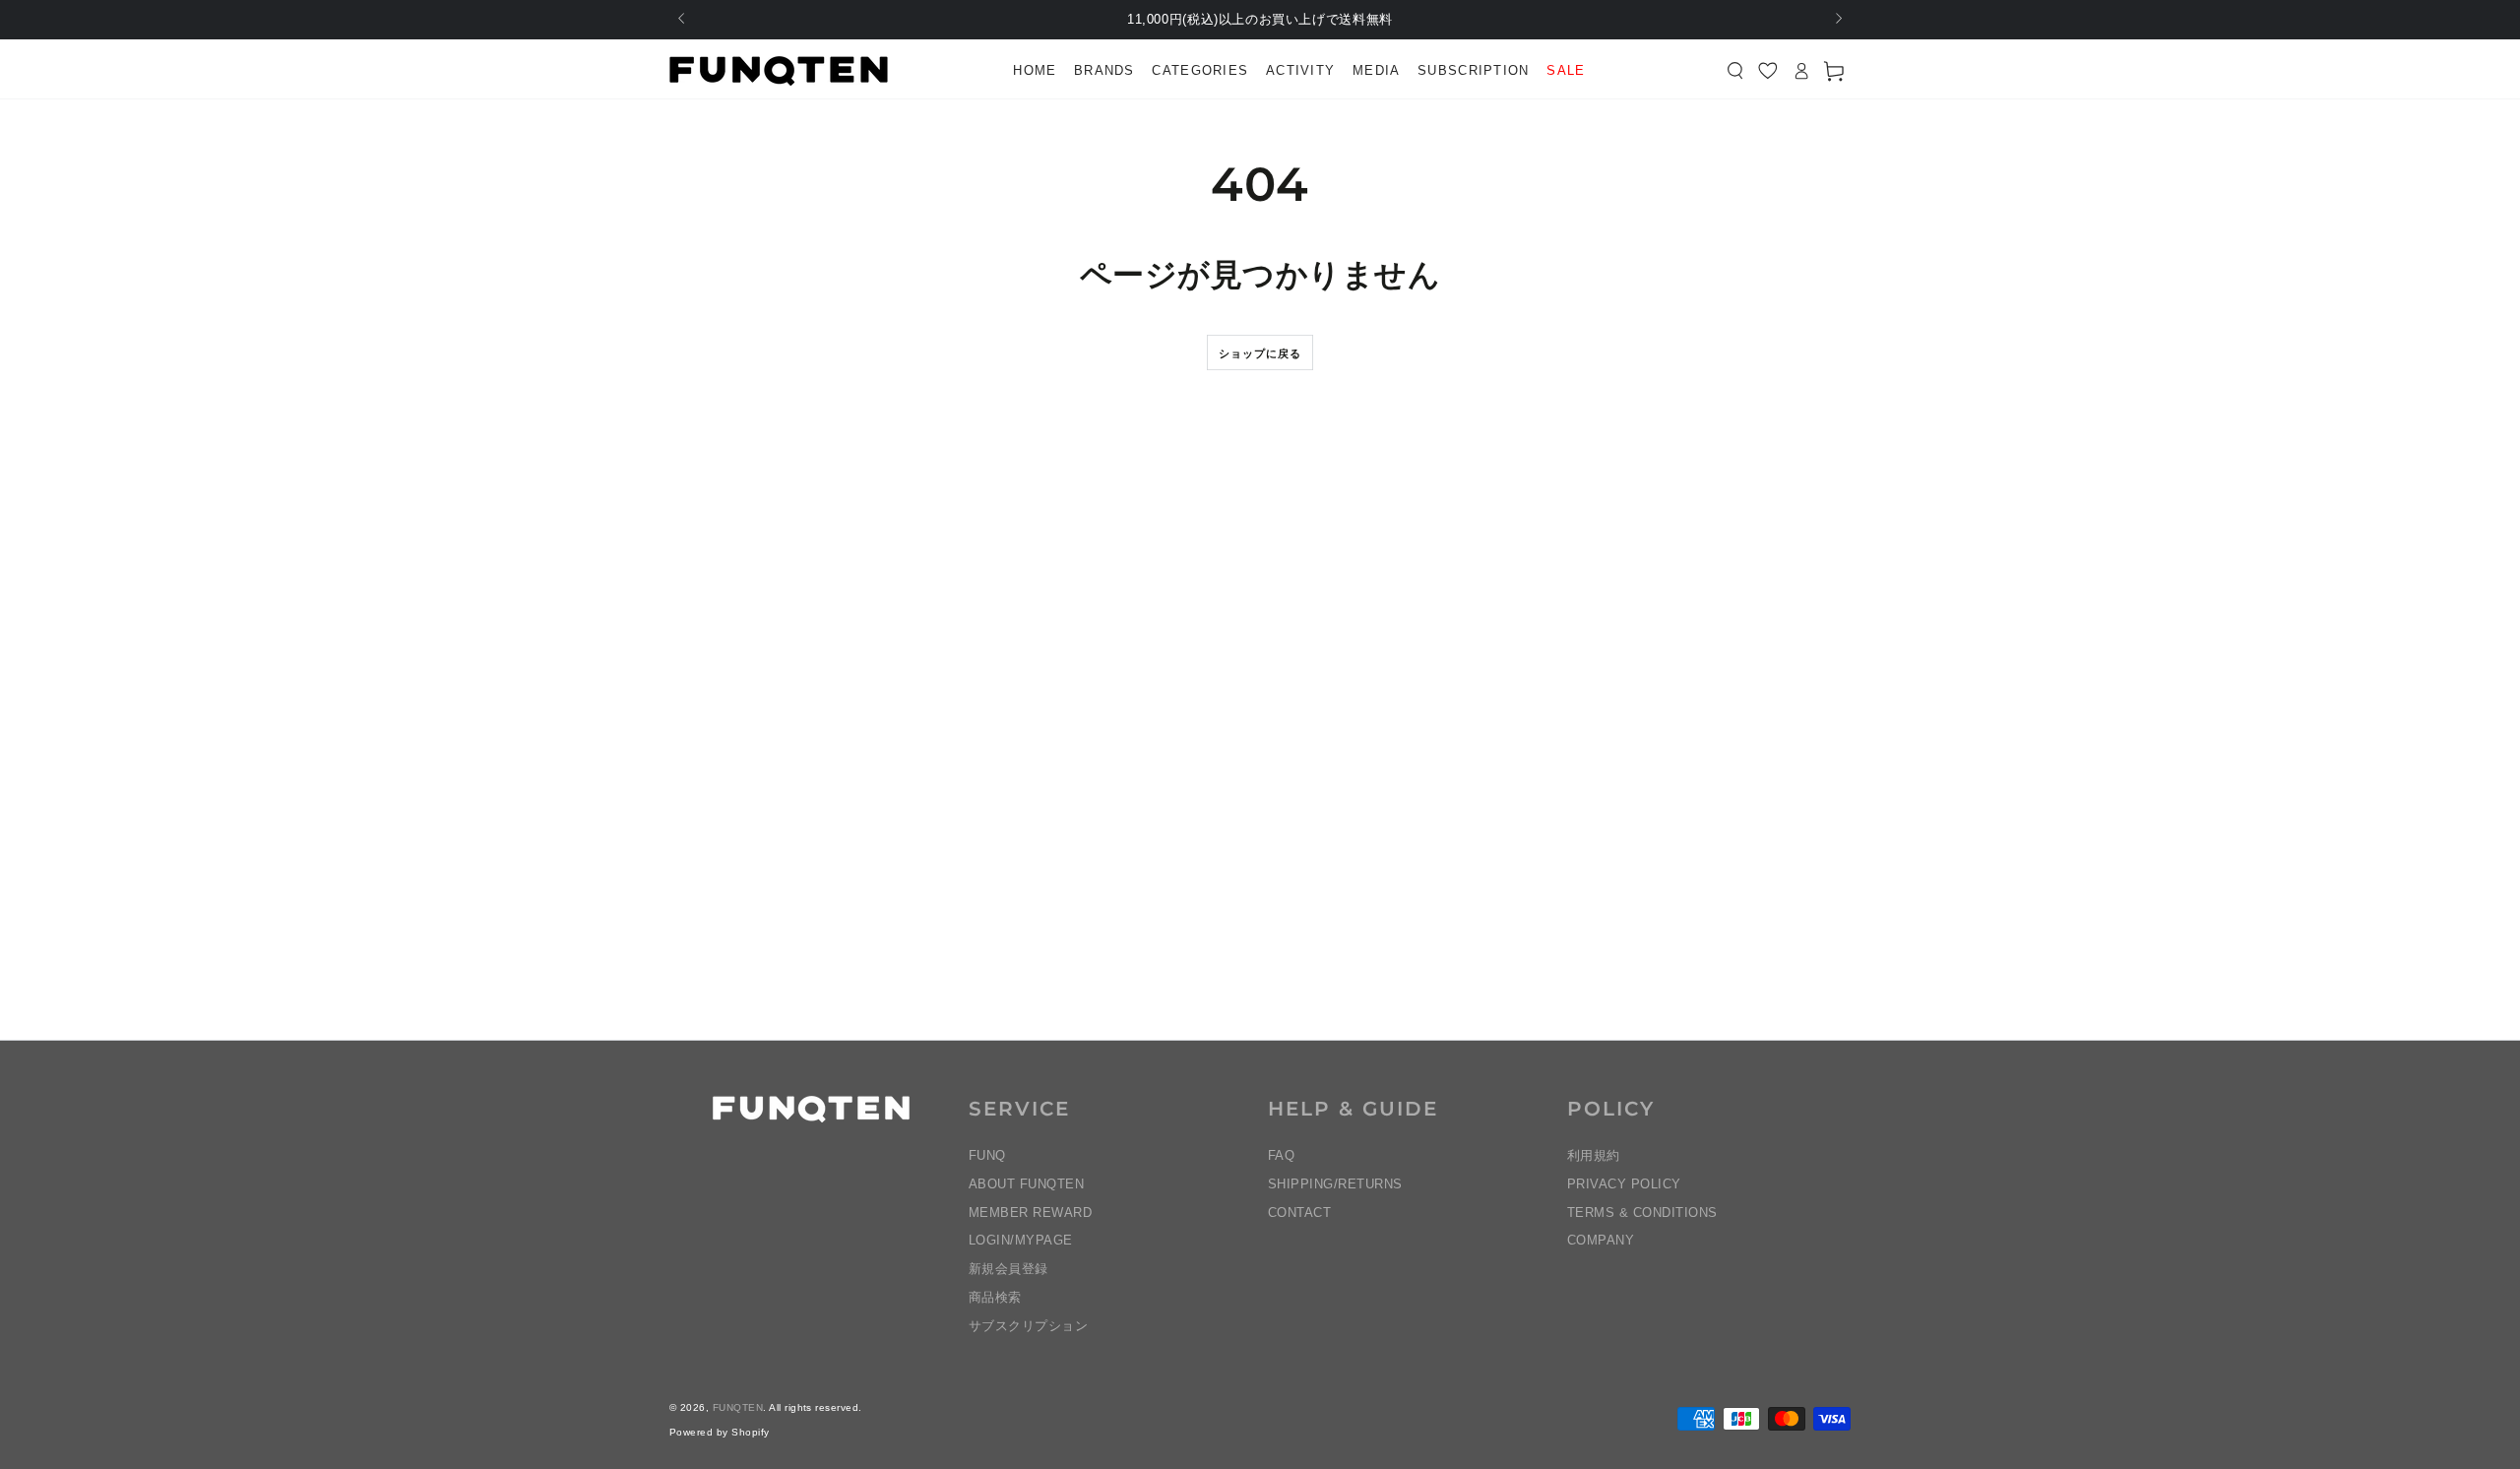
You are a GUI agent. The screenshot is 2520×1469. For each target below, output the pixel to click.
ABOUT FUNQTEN (1026, 1184)
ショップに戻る (1260, 353)
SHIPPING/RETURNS (1335, 1184)
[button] (1735, 71)
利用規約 (1594, 1155)
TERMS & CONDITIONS (1642, 1213)
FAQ (1281, 1155)
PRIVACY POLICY (1624, 1184)
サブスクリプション (1028, 1326)
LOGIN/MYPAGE (1021, 1240)
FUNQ (987, 1155)
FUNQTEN (738, 1407)
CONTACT (1299, 1213)
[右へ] (1837, 20)
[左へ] (683, 20)
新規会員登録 (1008, 1269)
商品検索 (995, 1297)
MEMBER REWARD (1030, 1213)
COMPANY (1601, 1240)
